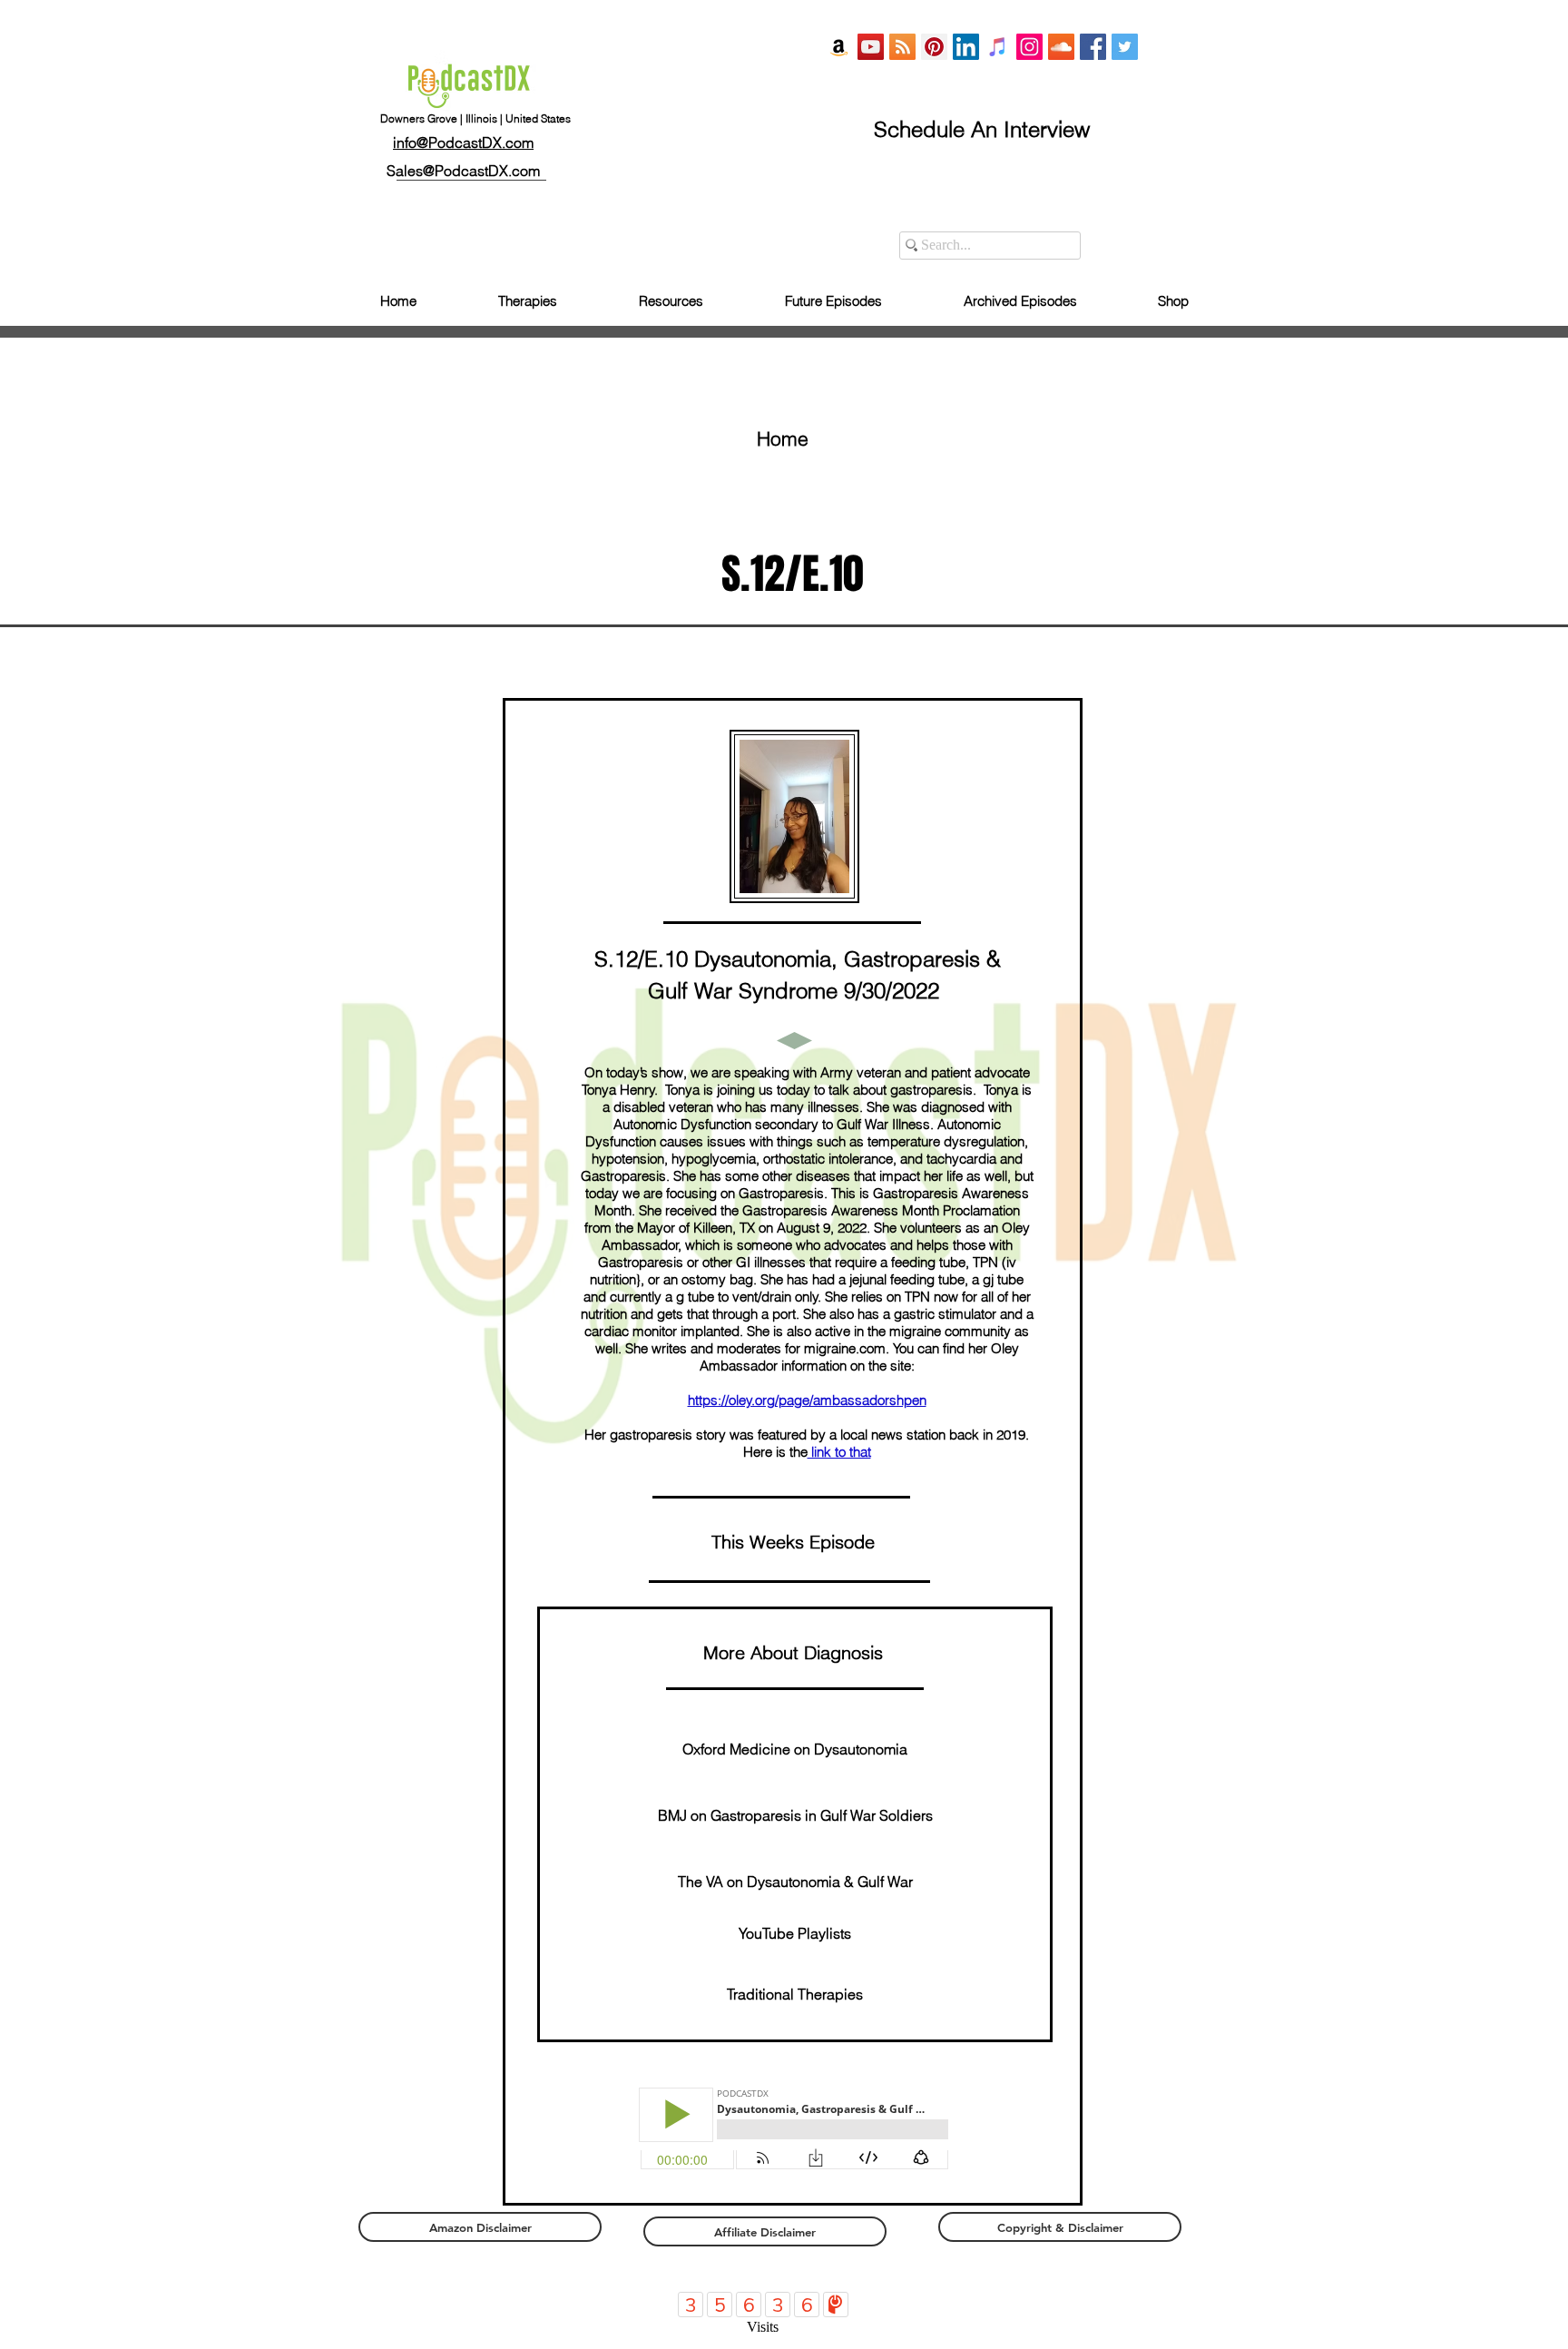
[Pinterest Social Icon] (934, 47)
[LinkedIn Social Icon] (966, 47)
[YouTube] (871, 47)
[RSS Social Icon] (902, 47)
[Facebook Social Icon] (1093, 47)
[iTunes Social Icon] (998, 47)
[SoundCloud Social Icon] (1061, 47)
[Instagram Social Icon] (1029, 47)
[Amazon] (839, 47)
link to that (839, 1452)
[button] (793, 1653)
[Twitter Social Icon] (1125, 47)
